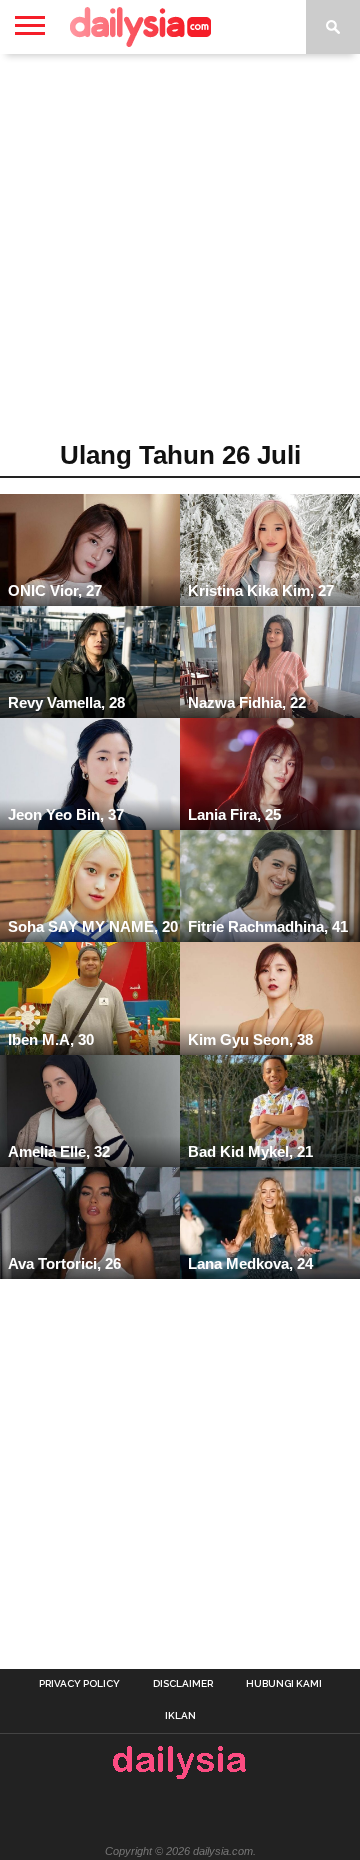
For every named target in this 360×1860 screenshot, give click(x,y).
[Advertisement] (180, 254)
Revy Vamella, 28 (66, 702)
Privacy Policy (79, 1684)
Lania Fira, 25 (234, 814)
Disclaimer (183, 1684)
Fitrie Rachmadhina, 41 (268, 926)
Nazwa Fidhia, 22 (247, 702)
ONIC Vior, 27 (55, 590)
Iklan (180, 1716)
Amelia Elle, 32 (59, 1151)
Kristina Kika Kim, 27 (261, 590)
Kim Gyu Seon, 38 (250, 1039)
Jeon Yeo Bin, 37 (66, 814)
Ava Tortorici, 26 (64, 1263)
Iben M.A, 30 (51, 1039)
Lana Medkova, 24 (250, 1263)
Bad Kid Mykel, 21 (250, 1151)
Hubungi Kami (284, 1684)
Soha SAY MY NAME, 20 (93, 926)
